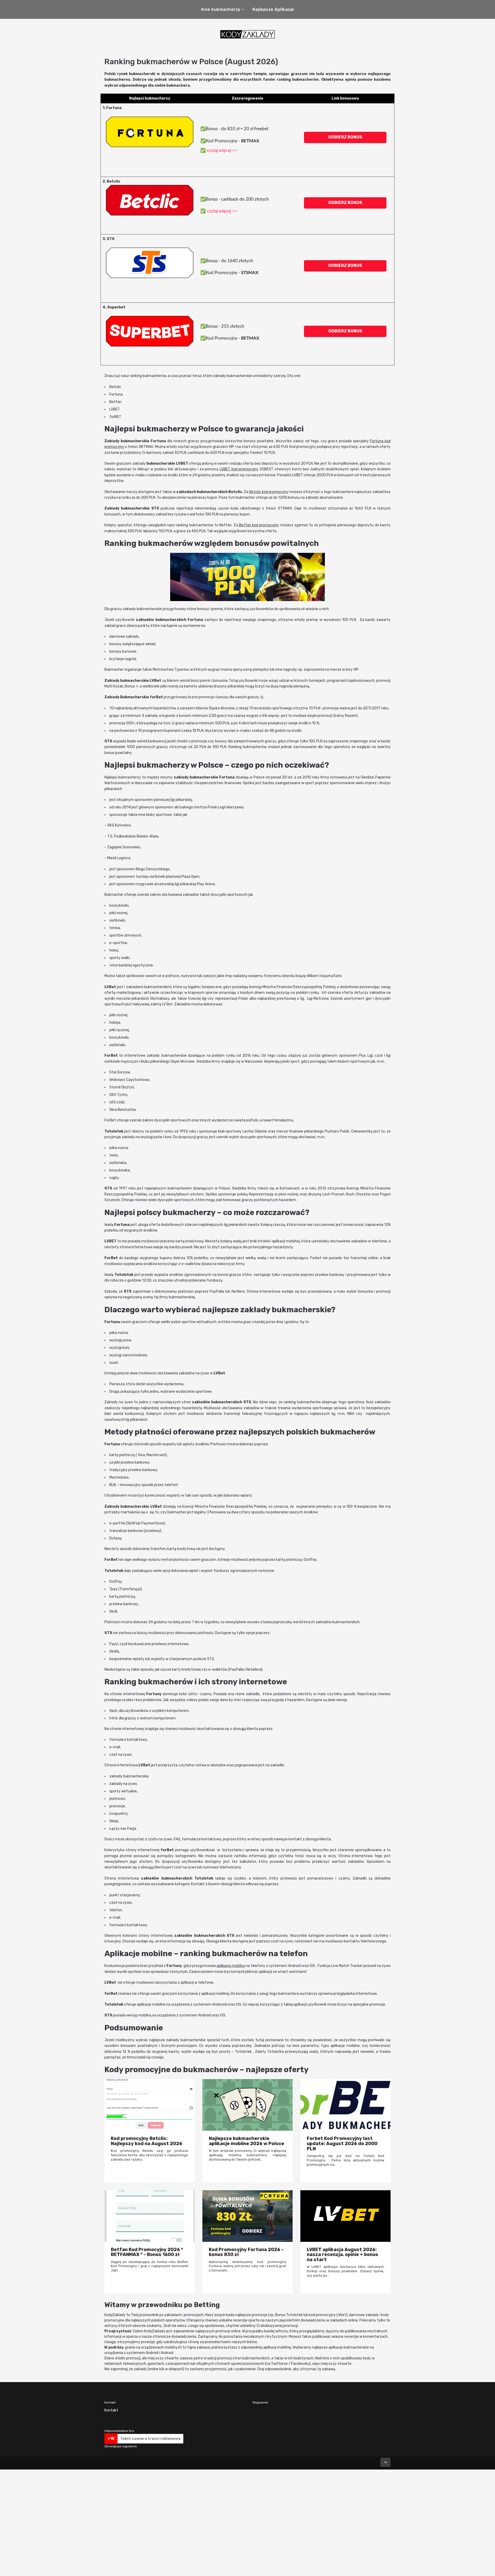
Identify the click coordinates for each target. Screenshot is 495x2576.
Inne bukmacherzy (221, 9)
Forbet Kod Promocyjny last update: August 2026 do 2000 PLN (342, 2143)
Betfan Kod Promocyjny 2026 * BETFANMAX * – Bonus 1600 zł (147, 2252)
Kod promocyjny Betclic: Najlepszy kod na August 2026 (147, 2141)
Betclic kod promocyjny (269, 492)
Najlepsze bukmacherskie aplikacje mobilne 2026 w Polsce (246, 2141)
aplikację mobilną (231, 1966)
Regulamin (261, 2402)
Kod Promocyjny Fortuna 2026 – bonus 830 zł (246, 2252)
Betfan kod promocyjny (259, 525)
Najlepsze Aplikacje (273, 9)
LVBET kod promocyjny (239, 469)
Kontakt (111, 2410)
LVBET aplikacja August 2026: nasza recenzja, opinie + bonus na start (343, 2255)
